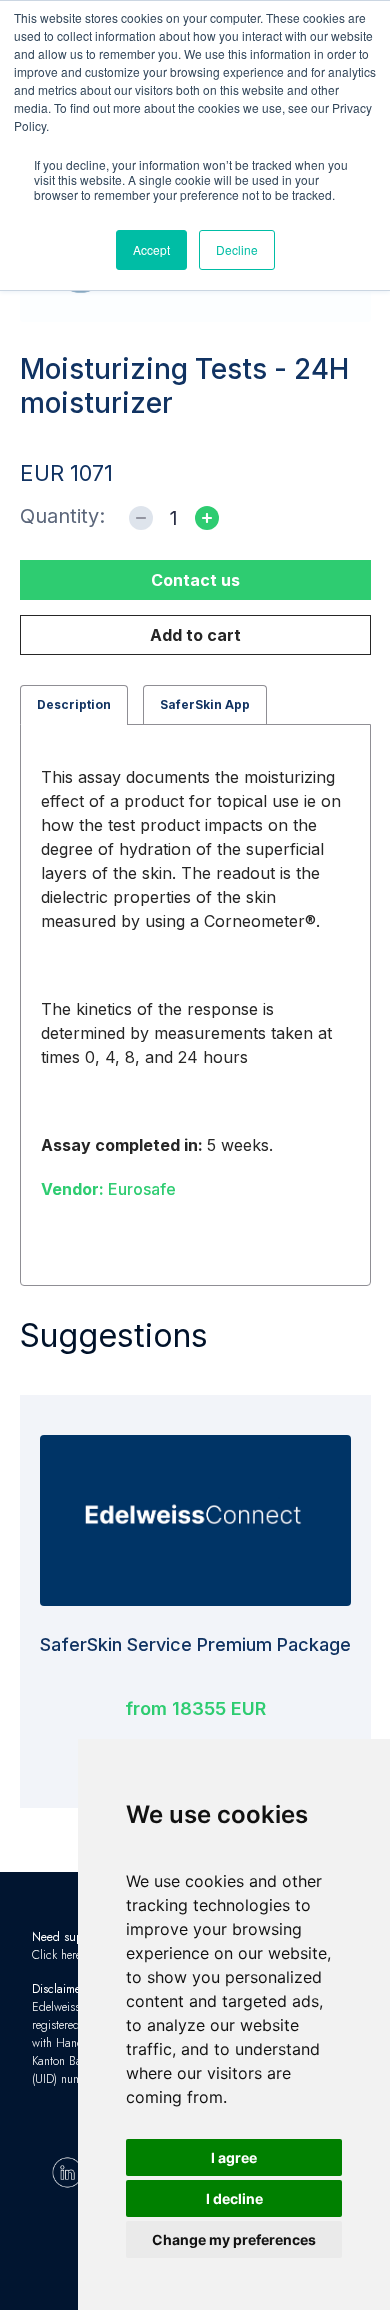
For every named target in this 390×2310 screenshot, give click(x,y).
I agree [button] (234, 2157)
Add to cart (195, 635)
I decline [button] (234, 2198)
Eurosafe (108, 1189)
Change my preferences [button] (234, 2239)
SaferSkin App (205, 704)
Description (74, 704)
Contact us (195, 580)
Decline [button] (237, 249)
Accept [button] (151, 249)
